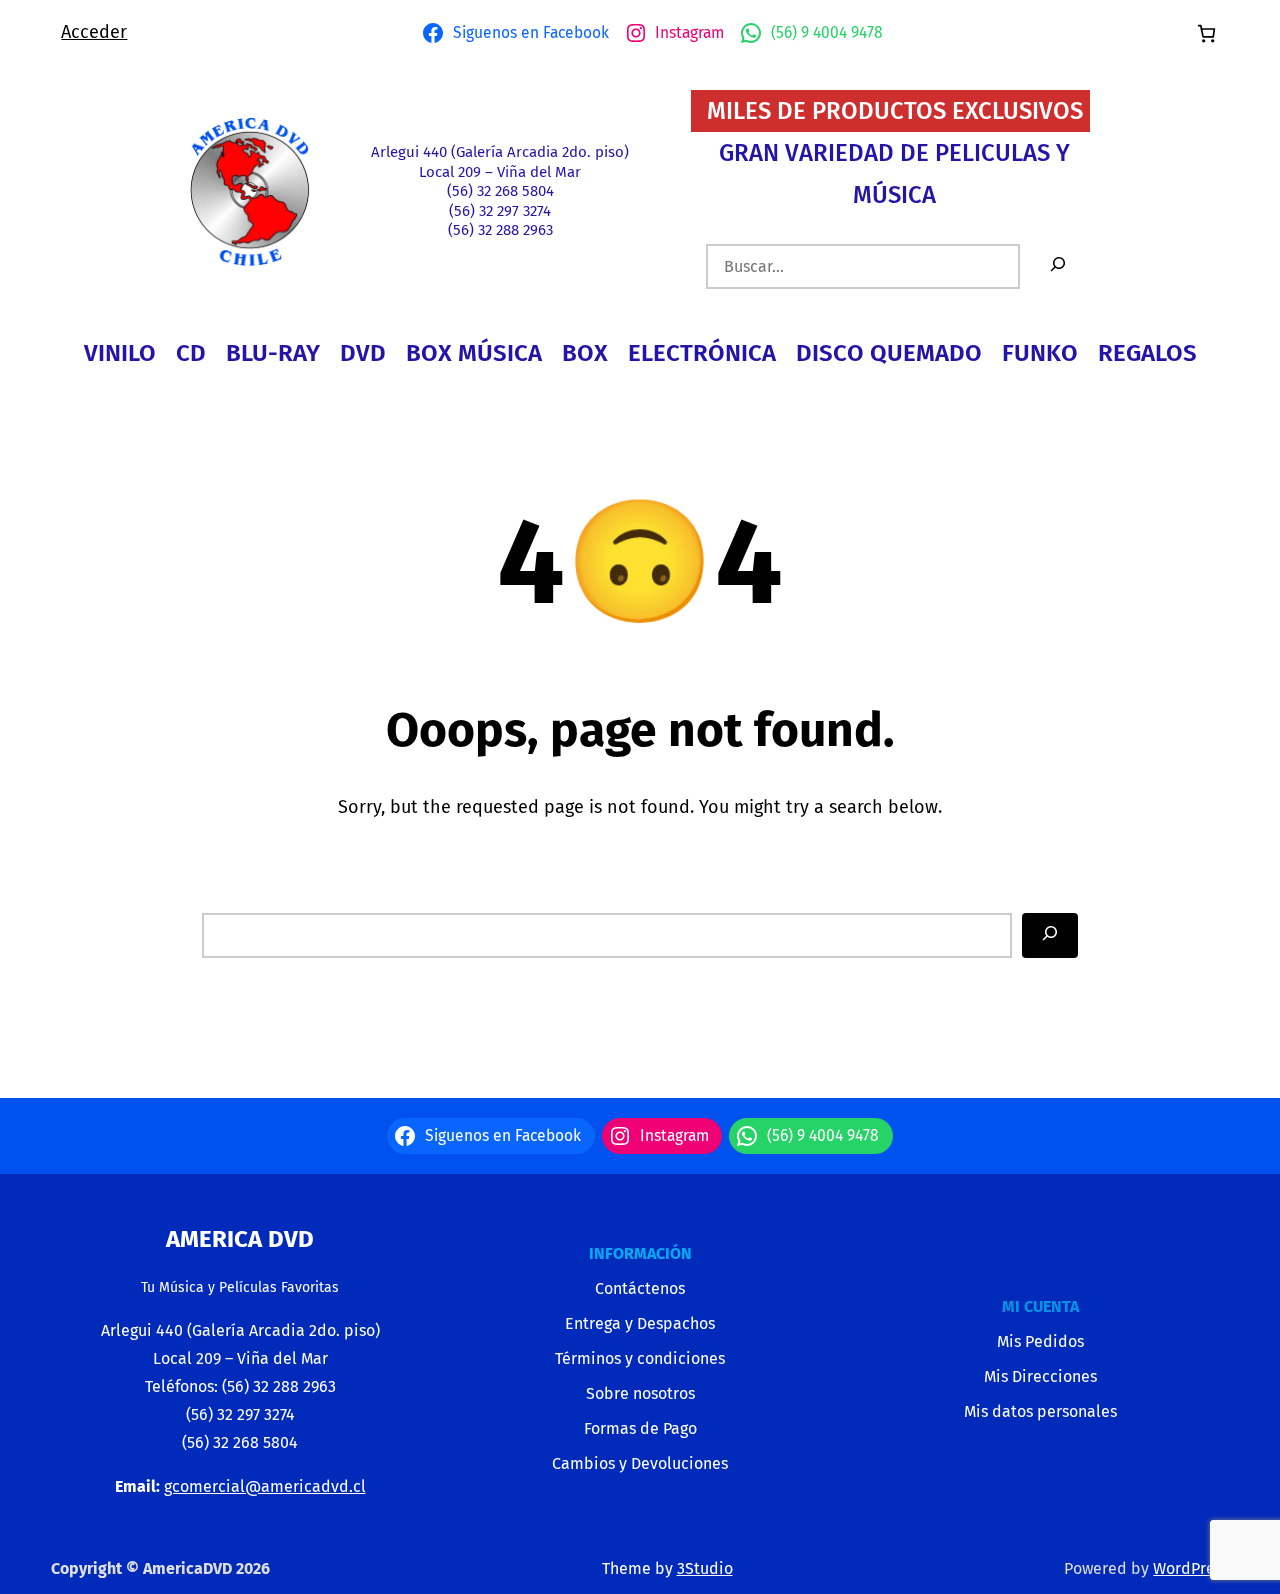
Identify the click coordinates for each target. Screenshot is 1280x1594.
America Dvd (240, 1239)
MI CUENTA (1040, 1306)
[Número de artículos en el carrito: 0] (1206, 33)
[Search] (1050, 935)
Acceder (94, 32)
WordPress (1191, 1568)
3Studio (705, 1568)
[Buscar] (1058, 266)
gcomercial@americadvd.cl (265, 1486)
